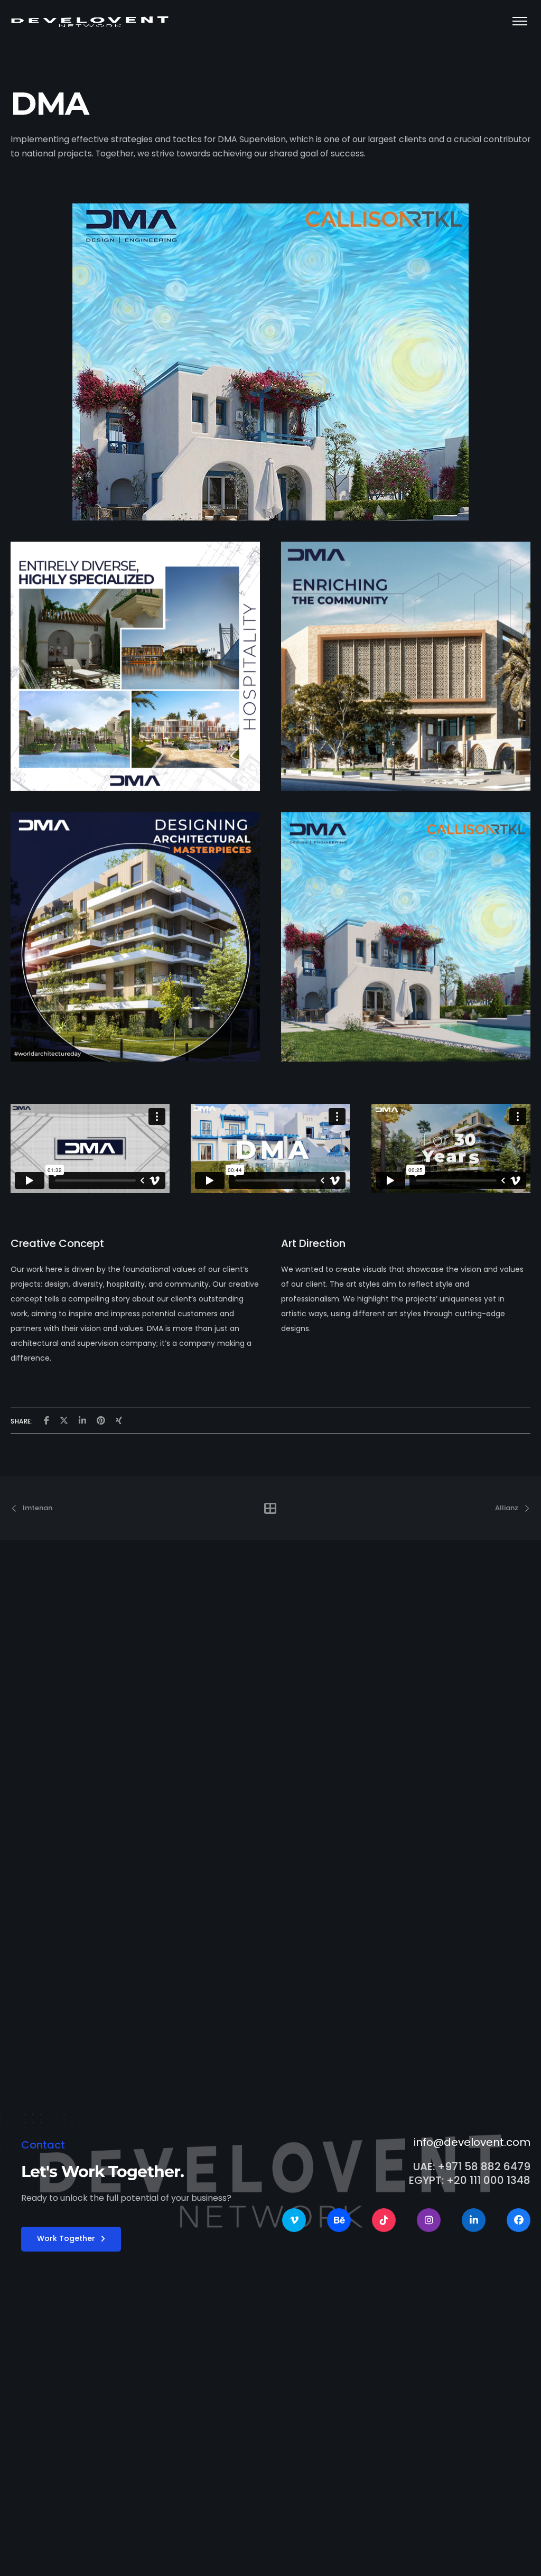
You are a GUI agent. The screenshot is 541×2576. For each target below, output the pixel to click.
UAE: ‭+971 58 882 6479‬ (472, 2166)
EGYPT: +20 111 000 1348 (470, 2180)
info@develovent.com (472, 2142)
